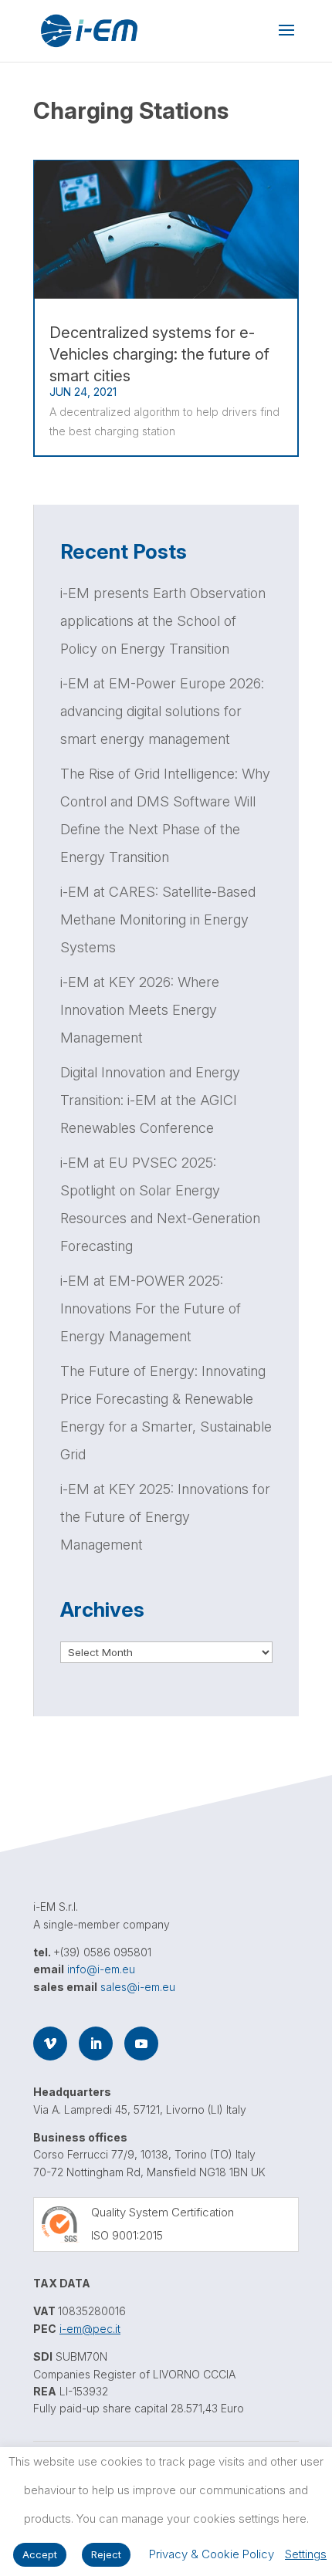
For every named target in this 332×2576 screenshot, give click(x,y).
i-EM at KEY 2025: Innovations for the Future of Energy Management (165, 1517)
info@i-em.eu (101, 1969)
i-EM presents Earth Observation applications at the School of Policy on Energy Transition (163, 621)
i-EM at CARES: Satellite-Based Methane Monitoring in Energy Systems (158, 920)
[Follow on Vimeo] (50, 2044)
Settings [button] (306, 2554)
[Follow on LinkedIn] (96, 2044)
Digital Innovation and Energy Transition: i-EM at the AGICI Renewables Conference (150, 1100)
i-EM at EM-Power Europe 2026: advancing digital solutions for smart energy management (162, 711)
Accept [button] (40, 2554)
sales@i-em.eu (138, 1987)
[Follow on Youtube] (141, 2044)
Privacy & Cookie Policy (212, 2554)
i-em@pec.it (90, 2329)
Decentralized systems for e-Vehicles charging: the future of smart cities (159, 354)
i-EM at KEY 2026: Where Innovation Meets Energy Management (140, 1010)
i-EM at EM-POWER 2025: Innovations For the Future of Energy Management (151, 1308)
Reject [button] (106, 2554)
